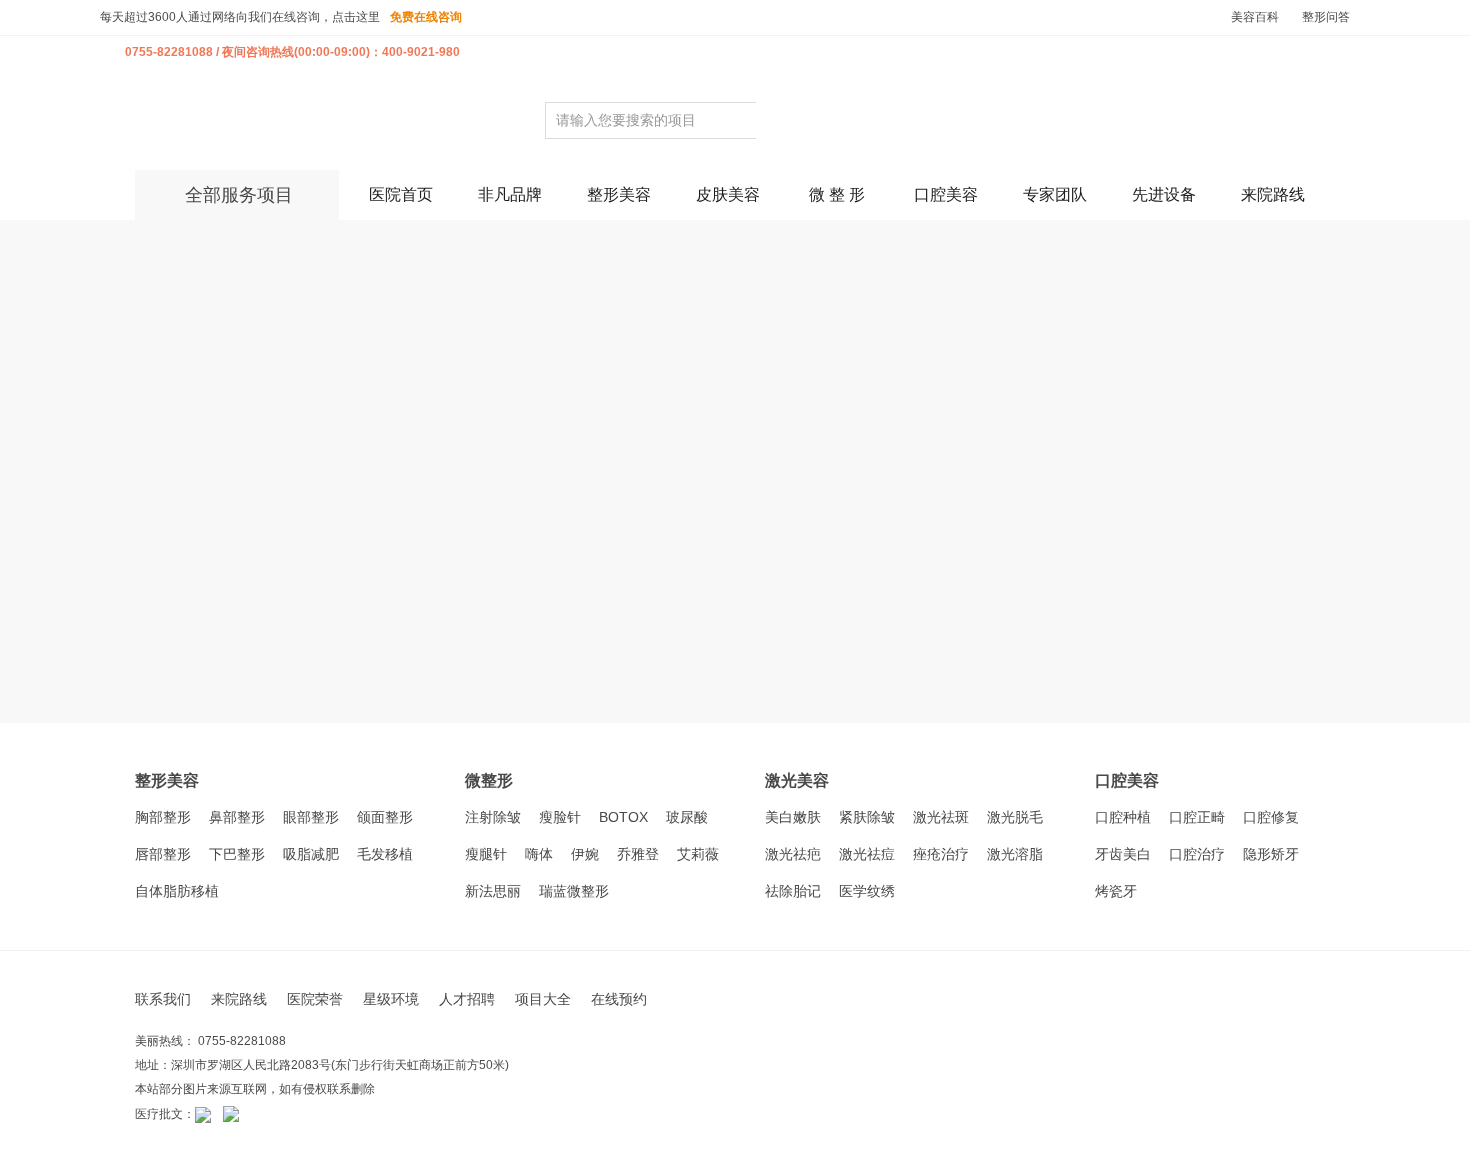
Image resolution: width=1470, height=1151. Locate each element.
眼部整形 (311, 817)
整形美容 (619, 194)
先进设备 (1164, 194)
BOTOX (623, 817)
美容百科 (1255, 17)
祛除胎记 (793, 891)
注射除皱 (493, 817)
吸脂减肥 (311, 854)
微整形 (489, 780)
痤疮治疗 (941, 854)
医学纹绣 (867, 891)
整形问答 (1326, 17)
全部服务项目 (239, 195)
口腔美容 (946, 194)
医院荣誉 (315, 999)
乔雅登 (638, 854)
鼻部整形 (237, 817)
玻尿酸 (687, 817)
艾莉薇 (698, 854)
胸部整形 (163, 817)
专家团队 (1055, 194)
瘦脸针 (560, 817)
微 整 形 (837, 194)
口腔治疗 (1197, 854)
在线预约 (619, 999)
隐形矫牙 (1271, 854)
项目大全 (543, 999)
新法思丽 (493, 891)
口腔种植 (1123, 817)
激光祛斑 (941, 817)
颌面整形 (385, 817)
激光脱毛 (1015, 817)
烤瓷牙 (1116, 891)
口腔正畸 (1197, 817)
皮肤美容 (728, 194)
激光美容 (797, 780)
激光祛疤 (793, 854)
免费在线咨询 (426, 17)
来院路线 (1273, 194)
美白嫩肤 (793, 817)
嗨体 (539, 854)
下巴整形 (237, 854)
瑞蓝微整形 (574, 891)
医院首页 (401, 194)
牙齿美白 (1123, 854)
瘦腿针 (486, 854)
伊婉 (585, 854)
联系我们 (163, 999)
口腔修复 (1271, 817)
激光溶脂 (1015, 854)
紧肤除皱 (867, 817)
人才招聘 (467, 999)
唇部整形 (163, 854)
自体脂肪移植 (177, 891)
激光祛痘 (867, 854)
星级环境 (391, 999)
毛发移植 (385, 854)
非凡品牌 (510, 194)
